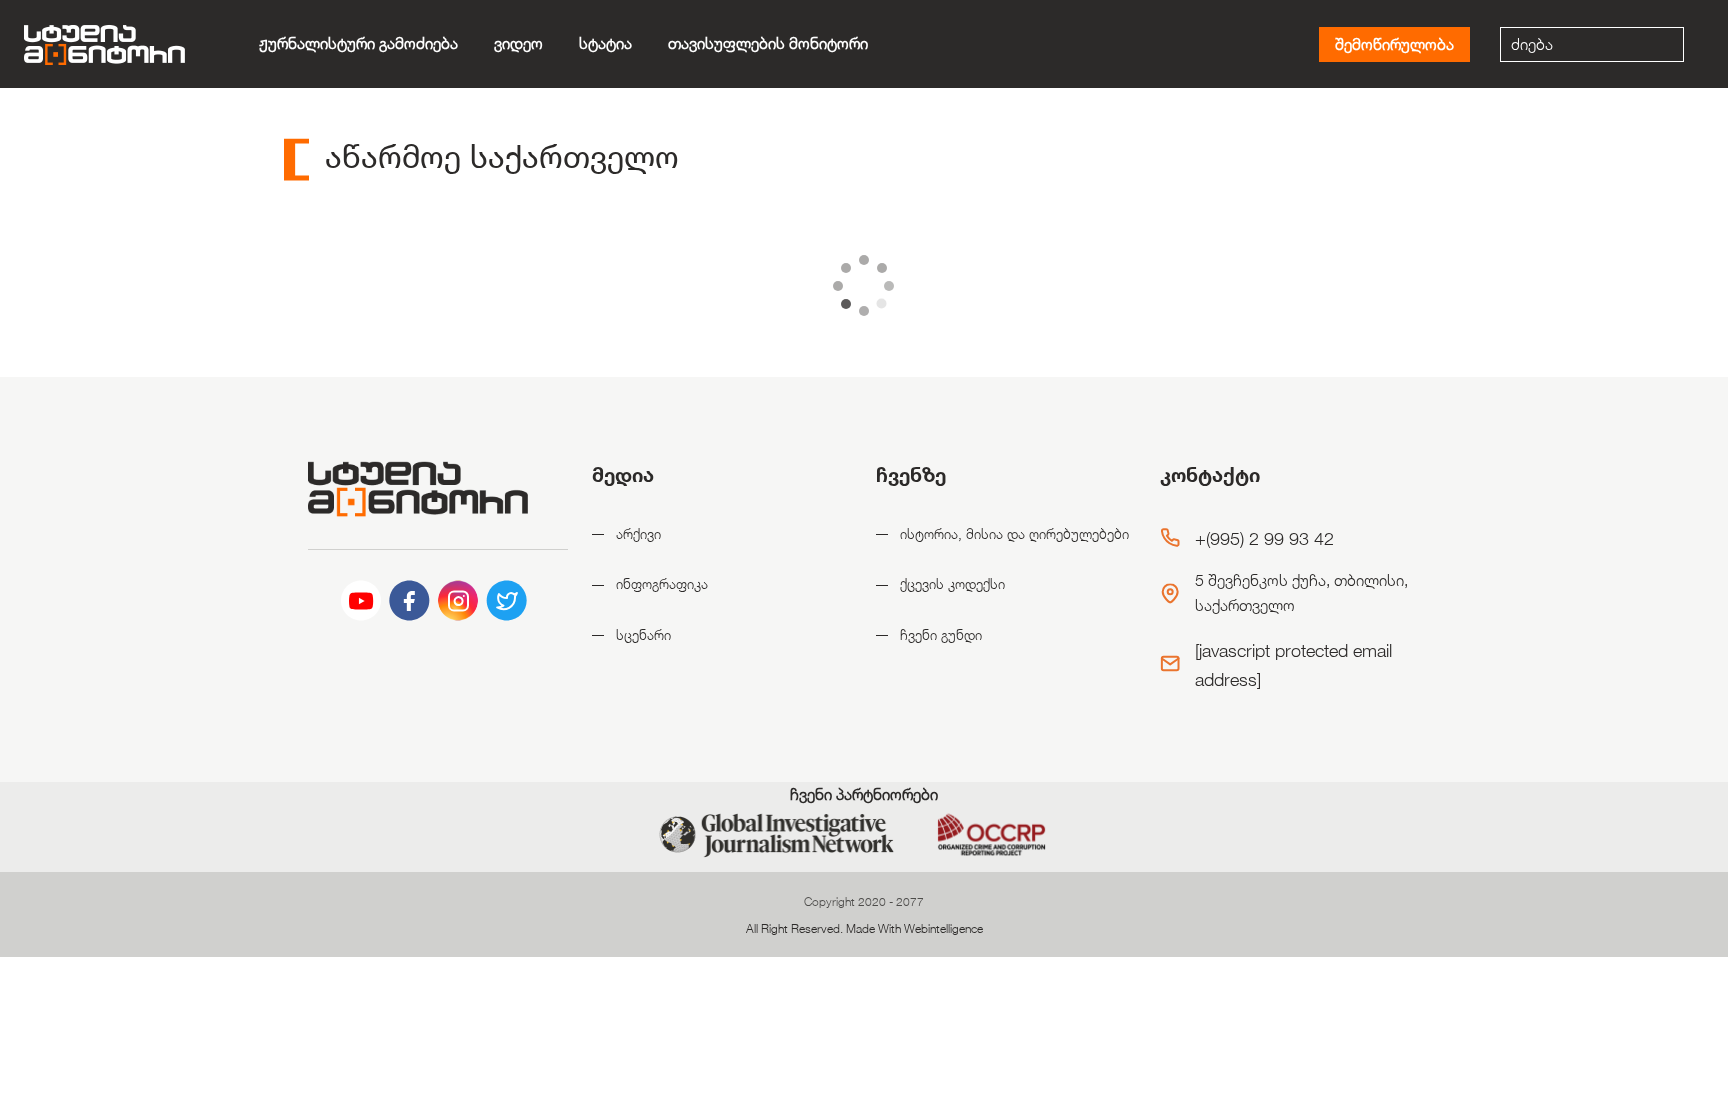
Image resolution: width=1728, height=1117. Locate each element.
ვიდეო (518, 43)
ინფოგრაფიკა (662, 583)
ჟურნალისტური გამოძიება (358, 43)
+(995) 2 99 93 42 (1264, 538)
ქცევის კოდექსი (952, 583)
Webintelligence (943, 928)
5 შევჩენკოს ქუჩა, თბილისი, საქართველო (1301, 593)
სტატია (605, 43)
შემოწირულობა (1394, 44)
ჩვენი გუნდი (941, 634)
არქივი (638, 533)
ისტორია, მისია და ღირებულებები (1014, 533)
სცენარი (643, 634)
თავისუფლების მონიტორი (768, 43)
